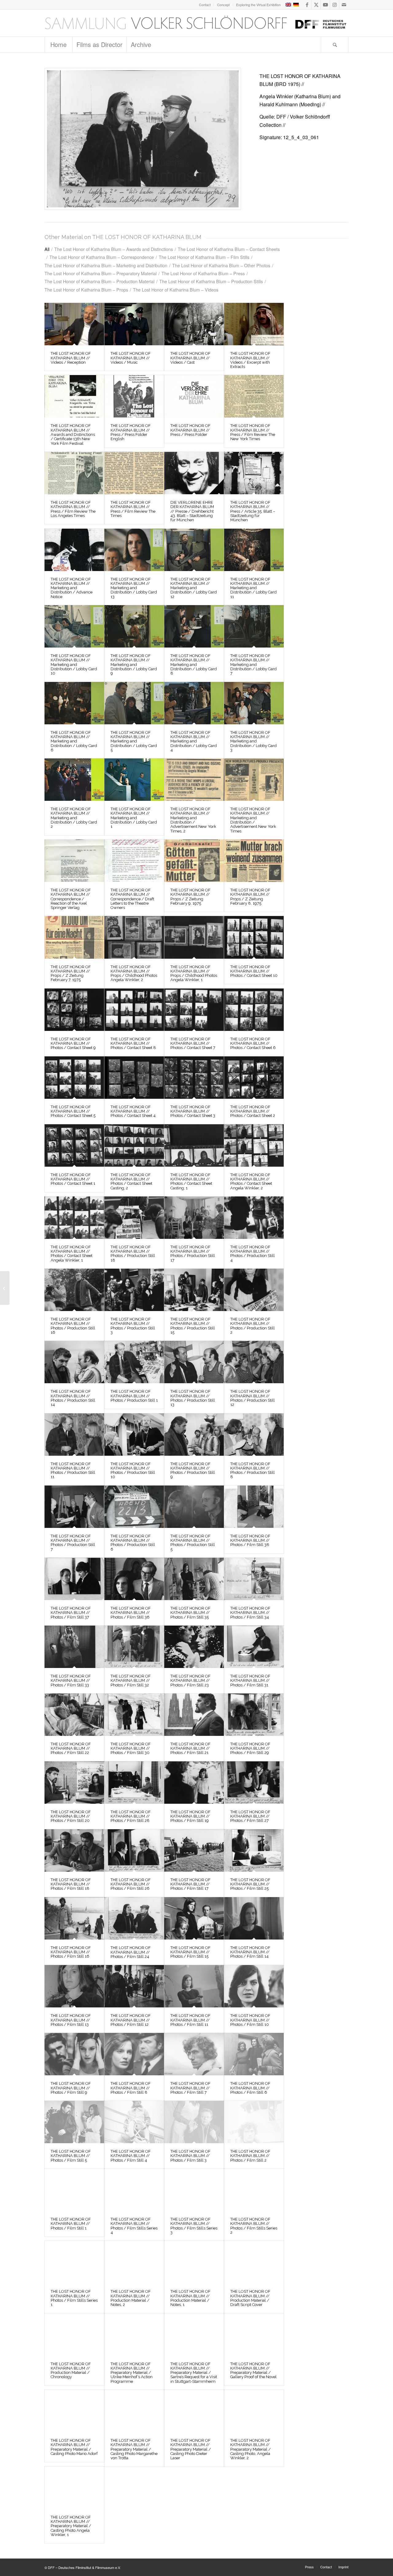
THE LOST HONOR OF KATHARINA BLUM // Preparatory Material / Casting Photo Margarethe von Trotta (134, 2449)
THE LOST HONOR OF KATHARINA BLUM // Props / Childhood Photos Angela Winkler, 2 (134, 973)
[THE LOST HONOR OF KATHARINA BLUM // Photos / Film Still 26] (134, 1850)
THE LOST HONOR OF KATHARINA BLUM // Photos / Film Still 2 (250, 2156)
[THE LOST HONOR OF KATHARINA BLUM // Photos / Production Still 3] (134, 1290)
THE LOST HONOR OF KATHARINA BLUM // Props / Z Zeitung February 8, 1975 (250, 897)
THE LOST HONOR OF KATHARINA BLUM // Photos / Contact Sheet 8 (133, 1043)
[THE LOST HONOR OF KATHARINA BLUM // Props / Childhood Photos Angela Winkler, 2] (134, 937)
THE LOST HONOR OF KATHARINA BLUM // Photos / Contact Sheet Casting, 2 (131, 1181)
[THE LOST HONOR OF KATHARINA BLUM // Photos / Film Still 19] (194, 1783)
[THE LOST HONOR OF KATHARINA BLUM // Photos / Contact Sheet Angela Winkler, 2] (254, 1145)
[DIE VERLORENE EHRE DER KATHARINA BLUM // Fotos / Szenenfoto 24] (143, 139)
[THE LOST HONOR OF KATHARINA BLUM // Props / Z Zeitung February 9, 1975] (194, 861)
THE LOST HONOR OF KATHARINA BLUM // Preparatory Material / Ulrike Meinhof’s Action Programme (132, 2373)
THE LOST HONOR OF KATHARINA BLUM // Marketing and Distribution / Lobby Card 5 (134, 741)
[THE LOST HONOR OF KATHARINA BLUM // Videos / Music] (134, 324)
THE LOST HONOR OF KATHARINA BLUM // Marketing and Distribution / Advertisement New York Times (253, 820)
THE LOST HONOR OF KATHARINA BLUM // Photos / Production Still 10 (133, 1470)
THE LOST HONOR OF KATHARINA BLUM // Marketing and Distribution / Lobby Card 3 (253, 741)
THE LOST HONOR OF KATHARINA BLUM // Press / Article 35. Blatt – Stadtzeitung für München (253, 511)
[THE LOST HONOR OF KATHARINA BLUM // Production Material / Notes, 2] (134, 2262)
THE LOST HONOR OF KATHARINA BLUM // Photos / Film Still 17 (191, 1884)
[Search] (335, 45)
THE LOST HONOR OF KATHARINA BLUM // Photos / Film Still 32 (131, 1681)
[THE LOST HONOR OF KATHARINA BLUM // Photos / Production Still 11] (74, 1435)
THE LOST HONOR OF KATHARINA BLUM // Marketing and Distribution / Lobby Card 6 (74, 741)
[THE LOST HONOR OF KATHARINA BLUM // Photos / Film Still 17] (194, 1850)
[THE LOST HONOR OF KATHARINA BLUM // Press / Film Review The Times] (134, 473)
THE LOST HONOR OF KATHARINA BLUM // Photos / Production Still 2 (253, 1326)
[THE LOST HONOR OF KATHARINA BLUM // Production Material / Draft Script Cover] (254, 2262)
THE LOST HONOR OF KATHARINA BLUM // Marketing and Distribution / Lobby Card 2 (74, 818)
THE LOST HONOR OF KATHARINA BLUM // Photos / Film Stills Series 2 (254, 2226)
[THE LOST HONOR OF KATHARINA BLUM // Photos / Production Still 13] (194, 1362)
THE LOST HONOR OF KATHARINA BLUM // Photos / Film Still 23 (191, 1681)
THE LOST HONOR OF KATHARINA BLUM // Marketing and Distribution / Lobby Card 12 (194, 588)
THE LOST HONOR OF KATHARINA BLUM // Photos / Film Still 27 (250, 1816)
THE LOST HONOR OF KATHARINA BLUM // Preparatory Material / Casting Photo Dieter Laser (191, 2449)
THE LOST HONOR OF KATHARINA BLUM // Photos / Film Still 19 (191, 1816)
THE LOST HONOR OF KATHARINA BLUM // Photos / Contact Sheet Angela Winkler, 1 (72, 1254)
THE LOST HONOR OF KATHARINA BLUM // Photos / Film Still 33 (71, 1681)
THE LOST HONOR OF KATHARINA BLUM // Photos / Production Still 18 (133, 1254)
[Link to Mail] (344, 5)
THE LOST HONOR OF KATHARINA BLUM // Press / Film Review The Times (133, 509)
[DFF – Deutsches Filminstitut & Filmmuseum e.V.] (196, 23)
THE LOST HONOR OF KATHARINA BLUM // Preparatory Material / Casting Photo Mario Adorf (74, 2447)
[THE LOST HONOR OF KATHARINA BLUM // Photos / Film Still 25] (254, 1850)
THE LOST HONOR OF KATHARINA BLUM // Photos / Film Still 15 (191, 1952)
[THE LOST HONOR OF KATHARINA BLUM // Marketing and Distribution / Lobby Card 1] (134, 780)
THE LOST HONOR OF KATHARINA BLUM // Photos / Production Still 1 (134, 1396)
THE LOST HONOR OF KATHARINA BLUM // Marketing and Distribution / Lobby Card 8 (194, 664)
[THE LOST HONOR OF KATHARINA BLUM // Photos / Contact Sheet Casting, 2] (134, 1145)
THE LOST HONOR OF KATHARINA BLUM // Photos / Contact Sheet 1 (73, 1179)
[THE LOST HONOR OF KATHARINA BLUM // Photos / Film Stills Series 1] (74, 2262)
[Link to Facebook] (307, 5)
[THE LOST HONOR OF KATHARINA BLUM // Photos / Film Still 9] (74, 2054)
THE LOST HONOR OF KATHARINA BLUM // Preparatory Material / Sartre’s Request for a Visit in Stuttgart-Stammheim (194, 2373)
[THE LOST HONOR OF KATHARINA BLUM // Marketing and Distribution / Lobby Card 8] (194, 626)
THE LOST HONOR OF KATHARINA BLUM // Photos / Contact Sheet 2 (253, 1111)
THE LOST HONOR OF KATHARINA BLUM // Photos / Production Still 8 (253, 1470)
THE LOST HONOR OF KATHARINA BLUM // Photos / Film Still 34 (250, 1613)
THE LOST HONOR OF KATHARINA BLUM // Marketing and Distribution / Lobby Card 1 (134, 818)
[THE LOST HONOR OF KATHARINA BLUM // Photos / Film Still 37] (74, 1579)
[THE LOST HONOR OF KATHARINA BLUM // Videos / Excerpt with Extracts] (254, 324)
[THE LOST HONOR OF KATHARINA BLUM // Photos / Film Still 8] (134, 2054)
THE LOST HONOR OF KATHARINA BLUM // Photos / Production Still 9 (193, 1470)
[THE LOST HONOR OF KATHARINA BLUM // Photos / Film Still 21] (194, 1715)
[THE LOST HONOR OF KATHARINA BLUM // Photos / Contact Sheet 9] (74, 1010)
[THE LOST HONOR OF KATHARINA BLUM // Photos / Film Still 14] (254, 1918)
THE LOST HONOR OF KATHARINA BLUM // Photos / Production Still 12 (253, 1398)
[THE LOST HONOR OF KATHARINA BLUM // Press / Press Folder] (194, 396)
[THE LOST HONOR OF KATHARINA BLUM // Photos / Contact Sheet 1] (74, 1145)
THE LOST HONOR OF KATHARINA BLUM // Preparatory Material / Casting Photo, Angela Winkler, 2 (251, 2449)
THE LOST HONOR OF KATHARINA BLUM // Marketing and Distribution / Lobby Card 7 (253, 664)
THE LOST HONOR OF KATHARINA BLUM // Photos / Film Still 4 (131, 2156)
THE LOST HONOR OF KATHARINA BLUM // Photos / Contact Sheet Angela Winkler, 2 (251, 1181)
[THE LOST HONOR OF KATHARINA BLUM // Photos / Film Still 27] (254, 1783)
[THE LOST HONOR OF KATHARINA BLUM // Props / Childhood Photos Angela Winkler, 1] (194, 937)
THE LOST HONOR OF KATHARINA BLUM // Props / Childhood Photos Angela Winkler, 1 (194, 973)
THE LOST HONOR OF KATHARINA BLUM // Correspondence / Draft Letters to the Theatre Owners (132, 899)
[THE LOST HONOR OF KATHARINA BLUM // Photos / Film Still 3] (194, 2122)
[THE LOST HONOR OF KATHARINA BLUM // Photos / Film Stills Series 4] (134, 2190)
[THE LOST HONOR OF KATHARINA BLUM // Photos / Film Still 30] (134, 1715)
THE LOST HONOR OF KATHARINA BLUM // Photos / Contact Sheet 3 (193, 1111)
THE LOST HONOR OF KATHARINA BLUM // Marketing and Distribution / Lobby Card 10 (74, 664)
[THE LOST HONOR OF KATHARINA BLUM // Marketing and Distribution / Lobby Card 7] (254, 626)
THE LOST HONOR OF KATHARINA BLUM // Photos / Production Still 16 (73, 1326)
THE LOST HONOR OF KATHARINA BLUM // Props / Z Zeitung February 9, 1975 (191, 897)
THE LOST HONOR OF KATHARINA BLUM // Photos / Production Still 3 (133, 1326)
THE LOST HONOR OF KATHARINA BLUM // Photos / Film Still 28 (131, 1816)
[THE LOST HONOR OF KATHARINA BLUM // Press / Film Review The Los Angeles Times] (74, 473)
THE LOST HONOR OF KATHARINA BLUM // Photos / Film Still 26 (131, 1884)
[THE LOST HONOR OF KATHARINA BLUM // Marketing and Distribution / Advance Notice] (74, 550)
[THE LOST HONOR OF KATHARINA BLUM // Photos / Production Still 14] (74, 1362)
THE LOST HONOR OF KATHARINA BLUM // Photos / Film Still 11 (191, 2020)
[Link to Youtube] (325, 5)
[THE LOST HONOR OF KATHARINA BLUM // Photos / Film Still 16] (74, 1918)
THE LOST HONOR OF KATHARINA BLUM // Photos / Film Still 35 (191, 1613)
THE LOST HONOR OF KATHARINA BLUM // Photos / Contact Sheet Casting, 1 (191, 1181)
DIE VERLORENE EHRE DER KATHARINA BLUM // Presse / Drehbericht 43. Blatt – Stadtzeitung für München (192, 511)
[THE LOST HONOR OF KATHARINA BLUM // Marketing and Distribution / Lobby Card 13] (134, 550)
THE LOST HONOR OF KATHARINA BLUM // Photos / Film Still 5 (71, 2156)
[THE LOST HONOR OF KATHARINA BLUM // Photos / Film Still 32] (134, 1647)
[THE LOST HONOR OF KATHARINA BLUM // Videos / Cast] (194, 324)
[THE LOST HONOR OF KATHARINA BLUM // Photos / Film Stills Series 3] (194, 2190)
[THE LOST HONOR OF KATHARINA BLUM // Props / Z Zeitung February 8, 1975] (254, 861)
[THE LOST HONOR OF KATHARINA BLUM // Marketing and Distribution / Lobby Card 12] (194, 550)
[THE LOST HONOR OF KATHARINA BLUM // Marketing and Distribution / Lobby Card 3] (254, 703)
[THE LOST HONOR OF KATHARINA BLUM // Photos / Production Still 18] (134, 1218)
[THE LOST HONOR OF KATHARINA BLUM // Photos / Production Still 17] (194, 1218)
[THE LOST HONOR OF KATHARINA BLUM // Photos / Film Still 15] (194, 1918)
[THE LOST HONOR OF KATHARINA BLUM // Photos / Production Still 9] (194, 1435)
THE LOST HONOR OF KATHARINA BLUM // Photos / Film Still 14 (250, 1952)
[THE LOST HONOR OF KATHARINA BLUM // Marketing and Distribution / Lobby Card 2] (74, 780)
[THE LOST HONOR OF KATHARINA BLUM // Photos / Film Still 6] (254, 2054)
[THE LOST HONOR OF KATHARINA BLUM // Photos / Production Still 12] (254, 1362)
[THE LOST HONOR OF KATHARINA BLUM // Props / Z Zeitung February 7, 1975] (74, 937)
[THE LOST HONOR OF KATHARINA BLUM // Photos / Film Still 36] (134, 1579)
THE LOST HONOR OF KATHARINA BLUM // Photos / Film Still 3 (191, 2156)
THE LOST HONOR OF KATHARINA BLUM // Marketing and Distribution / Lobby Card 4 (194, 741)
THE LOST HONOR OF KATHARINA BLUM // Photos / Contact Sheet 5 (73, 1111)
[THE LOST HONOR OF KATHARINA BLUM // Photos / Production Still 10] (134, 1435)
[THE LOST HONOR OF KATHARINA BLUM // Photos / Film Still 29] (254, 1715)
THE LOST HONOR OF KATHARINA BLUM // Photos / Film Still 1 (71, 2224)
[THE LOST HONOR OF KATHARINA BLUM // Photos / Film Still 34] (254, 1579)
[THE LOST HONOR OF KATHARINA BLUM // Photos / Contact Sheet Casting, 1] (194, 1145)
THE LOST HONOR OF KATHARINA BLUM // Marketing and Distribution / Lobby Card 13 (134, 588)
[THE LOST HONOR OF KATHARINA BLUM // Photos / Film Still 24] (134, 1918)
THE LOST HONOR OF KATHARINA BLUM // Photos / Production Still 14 (73, 1398)
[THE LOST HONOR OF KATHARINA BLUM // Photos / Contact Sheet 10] (254, 937)
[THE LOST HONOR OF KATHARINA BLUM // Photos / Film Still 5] (74, 2122)
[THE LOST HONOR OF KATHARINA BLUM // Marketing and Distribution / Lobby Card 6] (74, 703)
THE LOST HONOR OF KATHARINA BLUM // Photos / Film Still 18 (71, 1884)
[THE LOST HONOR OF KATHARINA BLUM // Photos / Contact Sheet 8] (134, 1010)
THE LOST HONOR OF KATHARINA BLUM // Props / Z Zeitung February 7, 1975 (71, 973)
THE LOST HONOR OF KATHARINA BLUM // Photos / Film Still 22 (71, 1748)
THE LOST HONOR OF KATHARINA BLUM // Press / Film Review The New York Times (253, 432)
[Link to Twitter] (316, 5)
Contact (205, 5)
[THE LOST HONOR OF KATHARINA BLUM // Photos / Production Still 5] (194, 1507)
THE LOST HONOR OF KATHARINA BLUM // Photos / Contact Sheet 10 (254, 971)
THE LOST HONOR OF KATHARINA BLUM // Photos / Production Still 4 (253, 1254)
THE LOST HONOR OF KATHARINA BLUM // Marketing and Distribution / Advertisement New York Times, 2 (193, 820)
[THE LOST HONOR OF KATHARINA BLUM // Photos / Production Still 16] (74, 1290)
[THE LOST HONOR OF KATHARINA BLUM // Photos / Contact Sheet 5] (74, 1078)
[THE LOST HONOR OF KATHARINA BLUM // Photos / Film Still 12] (134, 1986)
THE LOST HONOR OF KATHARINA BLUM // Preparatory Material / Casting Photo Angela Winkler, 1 (71, 2526)
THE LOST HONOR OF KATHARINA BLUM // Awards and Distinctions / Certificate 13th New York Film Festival (73, 434)
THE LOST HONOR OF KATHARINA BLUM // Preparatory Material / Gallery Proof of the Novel (253, 2370)
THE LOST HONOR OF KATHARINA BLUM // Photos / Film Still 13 (71, 2020)
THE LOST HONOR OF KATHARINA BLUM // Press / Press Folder (191, 430)
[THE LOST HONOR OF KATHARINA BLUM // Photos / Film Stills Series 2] (254, 2190)
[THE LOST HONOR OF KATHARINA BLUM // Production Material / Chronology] (74, 2335)
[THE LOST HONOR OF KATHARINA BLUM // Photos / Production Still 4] (254, 1218)
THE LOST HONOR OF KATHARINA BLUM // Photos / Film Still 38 (250, 1541)
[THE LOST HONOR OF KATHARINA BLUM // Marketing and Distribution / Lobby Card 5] (134, 703)
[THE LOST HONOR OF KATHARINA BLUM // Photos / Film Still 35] (194, 1579)
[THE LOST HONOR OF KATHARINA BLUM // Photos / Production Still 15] (194, 1290)
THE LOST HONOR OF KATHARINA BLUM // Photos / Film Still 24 (131, 1952)
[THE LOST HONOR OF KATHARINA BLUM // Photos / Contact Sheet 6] (254, 1010)
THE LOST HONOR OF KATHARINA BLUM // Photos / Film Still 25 (250, 1884)
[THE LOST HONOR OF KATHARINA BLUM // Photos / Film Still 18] (74, 1850)
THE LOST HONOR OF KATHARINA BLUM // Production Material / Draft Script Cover (250, 2298)
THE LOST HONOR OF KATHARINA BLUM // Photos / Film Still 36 (131, 1613)
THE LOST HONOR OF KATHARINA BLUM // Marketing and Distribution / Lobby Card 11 (253, 588)
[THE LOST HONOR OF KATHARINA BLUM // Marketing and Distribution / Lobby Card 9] (134, 626)
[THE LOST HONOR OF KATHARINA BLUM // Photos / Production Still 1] (134, 1362)
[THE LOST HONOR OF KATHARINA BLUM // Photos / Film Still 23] (194, 1647)
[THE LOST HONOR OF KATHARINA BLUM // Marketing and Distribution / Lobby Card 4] (194, 703)
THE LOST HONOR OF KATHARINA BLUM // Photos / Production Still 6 (133, 1543)
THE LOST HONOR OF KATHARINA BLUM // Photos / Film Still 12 (131, 2020)
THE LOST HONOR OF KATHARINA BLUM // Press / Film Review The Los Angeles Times (73, 509)
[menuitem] (205, 5)
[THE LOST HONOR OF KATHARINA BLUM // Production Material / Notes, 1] (194, 2262)
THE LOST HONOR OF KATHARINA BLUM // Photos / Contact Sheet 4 (133, 1111)
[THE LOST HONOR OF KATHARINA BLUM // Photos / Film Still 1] (74, 2190)
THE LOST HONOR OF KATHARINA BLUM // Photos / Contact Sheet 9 (73, 1043)
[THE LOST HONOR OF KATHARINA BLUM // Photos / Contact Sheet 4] (134, 1078)
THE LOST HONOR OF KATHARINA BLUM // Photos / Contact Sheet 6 (253, 1043)
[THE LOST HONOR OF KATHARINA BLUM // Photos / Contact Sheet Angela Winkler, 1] (74, 1218)
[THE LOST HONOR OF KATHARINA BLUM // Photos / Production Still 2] (254, 1290)
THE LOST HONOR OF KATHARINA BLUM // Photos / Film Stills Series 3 (194, 2226)
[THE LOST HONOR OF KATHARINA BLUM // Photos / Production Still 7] (74, 1507)
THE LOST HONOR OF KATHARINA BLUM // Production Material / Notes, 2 (131, 2298)
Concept (223, 5)
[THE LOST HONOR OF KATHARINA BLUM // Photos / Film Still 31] (254, 1647)
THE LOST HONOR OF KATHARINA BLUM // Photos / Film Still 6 (250, 2088)
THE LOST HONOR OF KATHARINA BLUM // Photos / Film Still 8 (131, 2088)
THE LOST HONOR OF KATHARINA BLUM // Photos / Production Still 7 (73, 1543)
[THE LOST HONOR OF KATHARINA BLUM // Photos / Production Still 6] (134, 1507)
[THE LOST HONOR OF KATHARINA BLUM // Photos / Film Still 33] (74, 1647)
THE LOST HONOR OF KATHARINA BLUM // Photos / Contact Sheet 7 (193, 1043)
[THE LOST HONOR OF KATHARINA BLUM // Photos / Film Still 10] (254, 1986)
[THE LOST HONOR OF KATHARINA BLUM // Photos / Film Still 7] (194, 2054)
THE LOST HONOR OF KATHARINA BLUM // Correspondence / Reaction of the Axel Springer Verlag (71, 899)
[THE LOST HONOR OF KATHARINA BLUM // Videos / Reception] (74, 324)
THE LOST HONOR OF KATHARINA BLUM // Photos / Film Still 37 (71, 1613)
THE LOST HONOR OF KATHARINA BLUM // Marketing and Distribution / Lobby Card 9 (134, 664)
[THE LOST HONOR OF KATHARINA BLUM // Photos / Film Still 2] (254, 2122)
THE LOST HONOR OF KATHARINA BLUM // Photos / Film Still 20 (71, 1816)
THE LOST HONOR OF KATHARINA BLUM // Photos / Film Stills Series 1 (74, 2298)
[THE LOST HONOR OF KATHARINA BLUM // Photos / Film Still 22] (74, 1715)
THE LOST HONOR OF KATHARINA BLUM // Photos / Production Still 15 (193, 1326)
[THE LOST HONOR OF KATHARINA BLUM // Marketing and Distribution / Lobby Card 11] (254, 550)
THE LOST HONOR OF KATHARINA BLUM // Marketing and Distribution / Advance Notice (72, 588)
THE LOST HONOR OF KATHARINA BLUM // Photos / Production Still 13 (193, 1398)
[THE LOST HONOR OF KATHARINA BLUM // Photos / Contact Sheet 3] (194, 1078)
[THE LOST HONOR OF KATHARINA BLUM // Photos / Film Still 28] (134, 1783)
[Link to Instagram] (335, 5)
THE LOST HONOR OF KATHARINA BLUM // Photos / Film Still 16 (71, 1952)
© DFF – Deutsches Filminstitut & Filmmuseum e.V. (83, 2567)
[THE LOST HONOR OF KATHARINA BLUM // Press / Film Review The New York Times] (254, 396)
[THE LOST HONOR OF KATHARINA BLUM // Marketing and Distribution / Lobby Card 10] (74, 626)
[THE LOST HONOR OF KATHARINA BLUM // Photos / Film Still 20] (74, 1783)
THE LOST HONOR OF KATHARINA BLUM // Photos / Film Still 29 (250, 1748)
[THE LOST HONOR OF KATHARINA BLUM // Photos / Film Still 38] (254, 1507)
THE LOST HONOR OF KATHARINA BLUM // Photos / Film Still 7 (191, 2088)
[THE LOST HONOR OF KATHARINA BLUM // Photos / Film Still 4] (134, 2122)
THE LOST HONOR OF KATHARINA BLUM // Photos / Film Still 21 (191, 1748)
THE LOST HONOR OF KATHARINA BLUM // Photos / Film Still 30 (131, 1748)
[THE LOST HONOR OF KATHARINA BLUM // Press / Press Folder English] (134, 396)
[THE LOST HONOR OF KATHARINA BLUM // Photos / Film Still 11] (194, 1986)
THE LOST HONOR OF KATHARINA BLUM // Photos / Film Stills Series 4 (134, 2226)
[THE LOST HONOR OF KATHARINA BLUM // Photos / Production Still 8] (254, 1435)
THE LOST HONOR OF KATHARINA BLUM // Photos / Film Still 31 (250, 1681)
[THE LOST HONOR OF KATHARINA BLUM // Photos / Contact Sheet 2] (254, 1078)
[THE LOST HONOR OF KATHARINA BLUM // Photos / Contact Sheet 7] (194, 1010)
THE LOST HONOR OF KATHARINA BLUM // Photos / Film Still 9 (71, 2088)
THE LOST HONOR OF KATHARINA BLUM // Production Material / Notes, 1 (191, 2298)
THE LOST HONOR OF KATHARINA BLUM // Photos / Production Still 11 (73, 1470)
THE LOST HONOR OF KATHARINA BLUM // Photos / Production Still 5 (193, 1543)
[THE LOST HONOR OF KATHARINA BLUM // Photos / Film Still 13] (74, 1986)
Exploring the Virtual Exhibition (258, 5)
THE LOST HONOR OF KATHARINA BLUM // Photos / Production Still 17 (193, 1254)
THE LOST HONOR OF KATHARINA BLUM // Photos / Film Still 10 (250, 2020)
